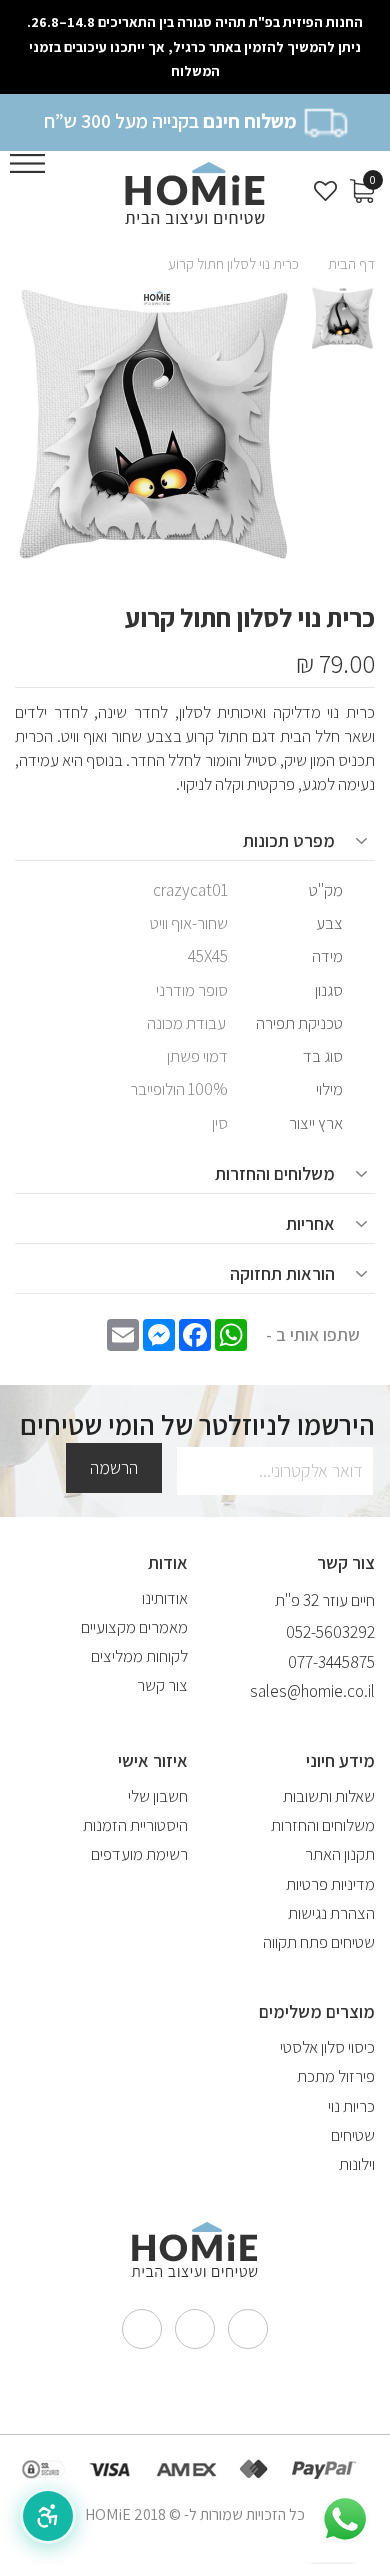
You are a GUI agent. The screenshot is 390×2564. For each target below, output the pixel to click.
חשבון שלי (158, 1796)
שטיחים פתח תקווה (319, 1942)
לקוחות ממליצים (139, 1656)
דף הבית (351, 263)
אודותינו (165, 1598)
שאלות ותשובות (329, 1796)
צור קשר (162, 1685)
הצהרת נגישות (331, 1913)
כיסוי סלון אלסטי (327, 2047)
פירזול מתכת (336, 2076)
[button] (48, 2516)
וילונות (357, 2164)
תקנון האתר (340, 1854)
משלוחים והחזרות (323, 1825)
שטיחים (353, 2135)
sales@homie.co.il (312, 1691)
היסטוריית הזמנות (135, 1825)
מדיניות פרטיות (330, 1884)
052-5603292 (330, 1632)
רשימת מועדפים (139, 1854)
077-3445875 (331, 1662)
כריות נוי (351, 2106)
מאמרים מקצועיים (134, 1627)
